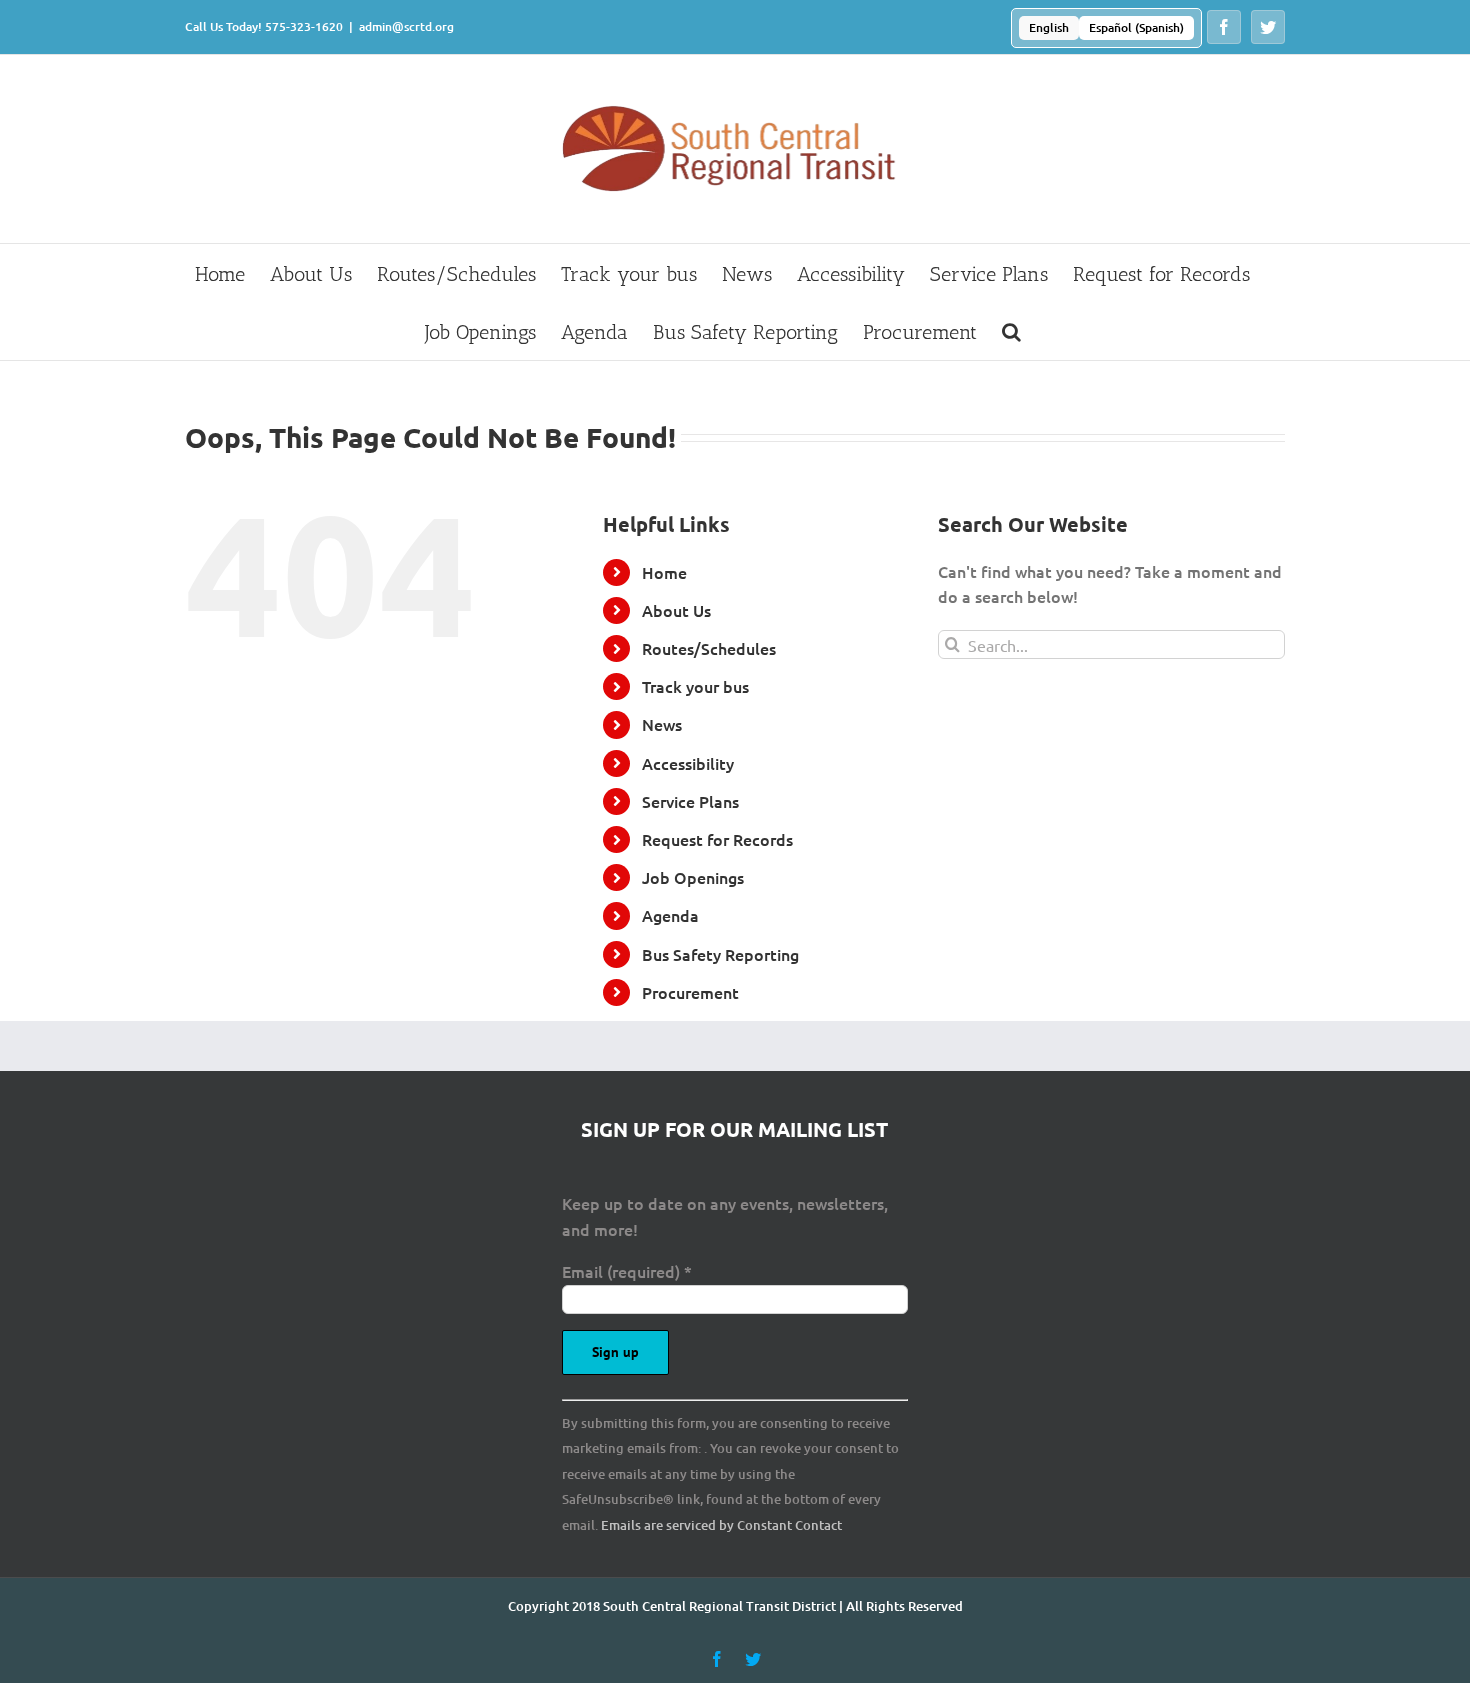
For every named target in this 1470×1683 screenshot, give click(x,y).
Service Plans (690, 801)
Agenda (670, 915)
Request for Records (717, 839)
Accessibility (688, 763)
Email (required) (627, 1271)
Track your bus (695, 686)
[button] (1011, 331)
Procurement (690, 992)
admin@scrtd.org (406, 26)
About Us (676, 610)
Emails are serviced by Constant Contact (721, 1525)
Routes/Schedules (709, 648)
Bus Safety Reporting (720, 954)
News (662, 724)
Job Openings (693, 877)
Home (664, 572)
